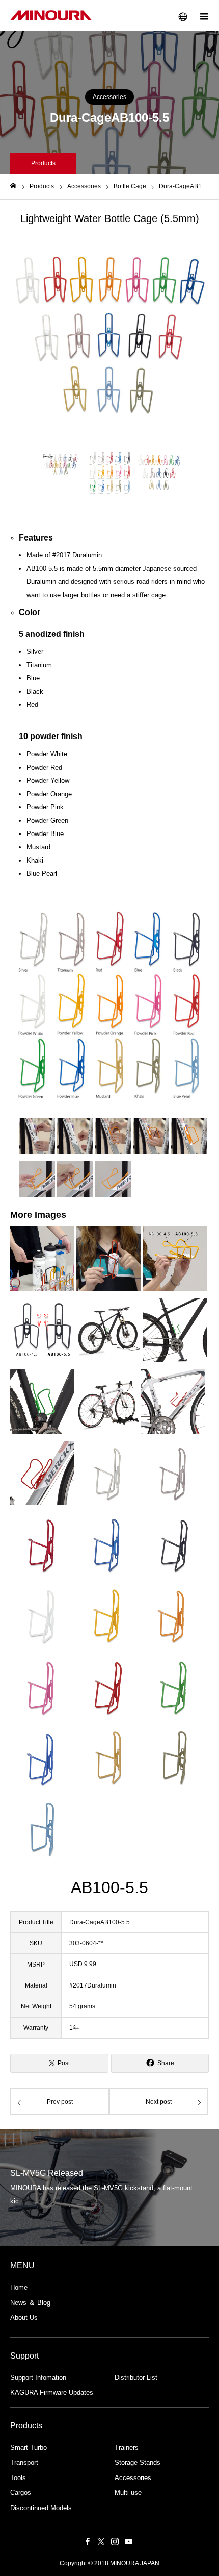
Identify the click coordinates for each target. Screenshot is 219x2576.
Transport (24, 2462)
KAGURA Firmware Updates (52, 2393)
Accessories (109, 97)
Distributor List (136, 2378)
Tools (18, 2478)
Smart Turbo (29, 2448)
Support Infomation (38, 2378)
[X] (101, 2541)
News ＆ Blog (30, 2303)
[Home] (13, 186)
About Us (24, 2317)
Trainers (127, 2448)
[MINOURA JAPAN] (51, 15)
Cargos (21, 2493)
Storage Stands (138, 2462)
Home (19, 2287)
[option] (109, 336)
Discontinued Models (41, 2508)
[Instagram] (115, 2541)
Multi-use (128, 2493)
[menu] (204, 15)
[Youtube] (128, 2541)
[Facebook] (87, 2541)
